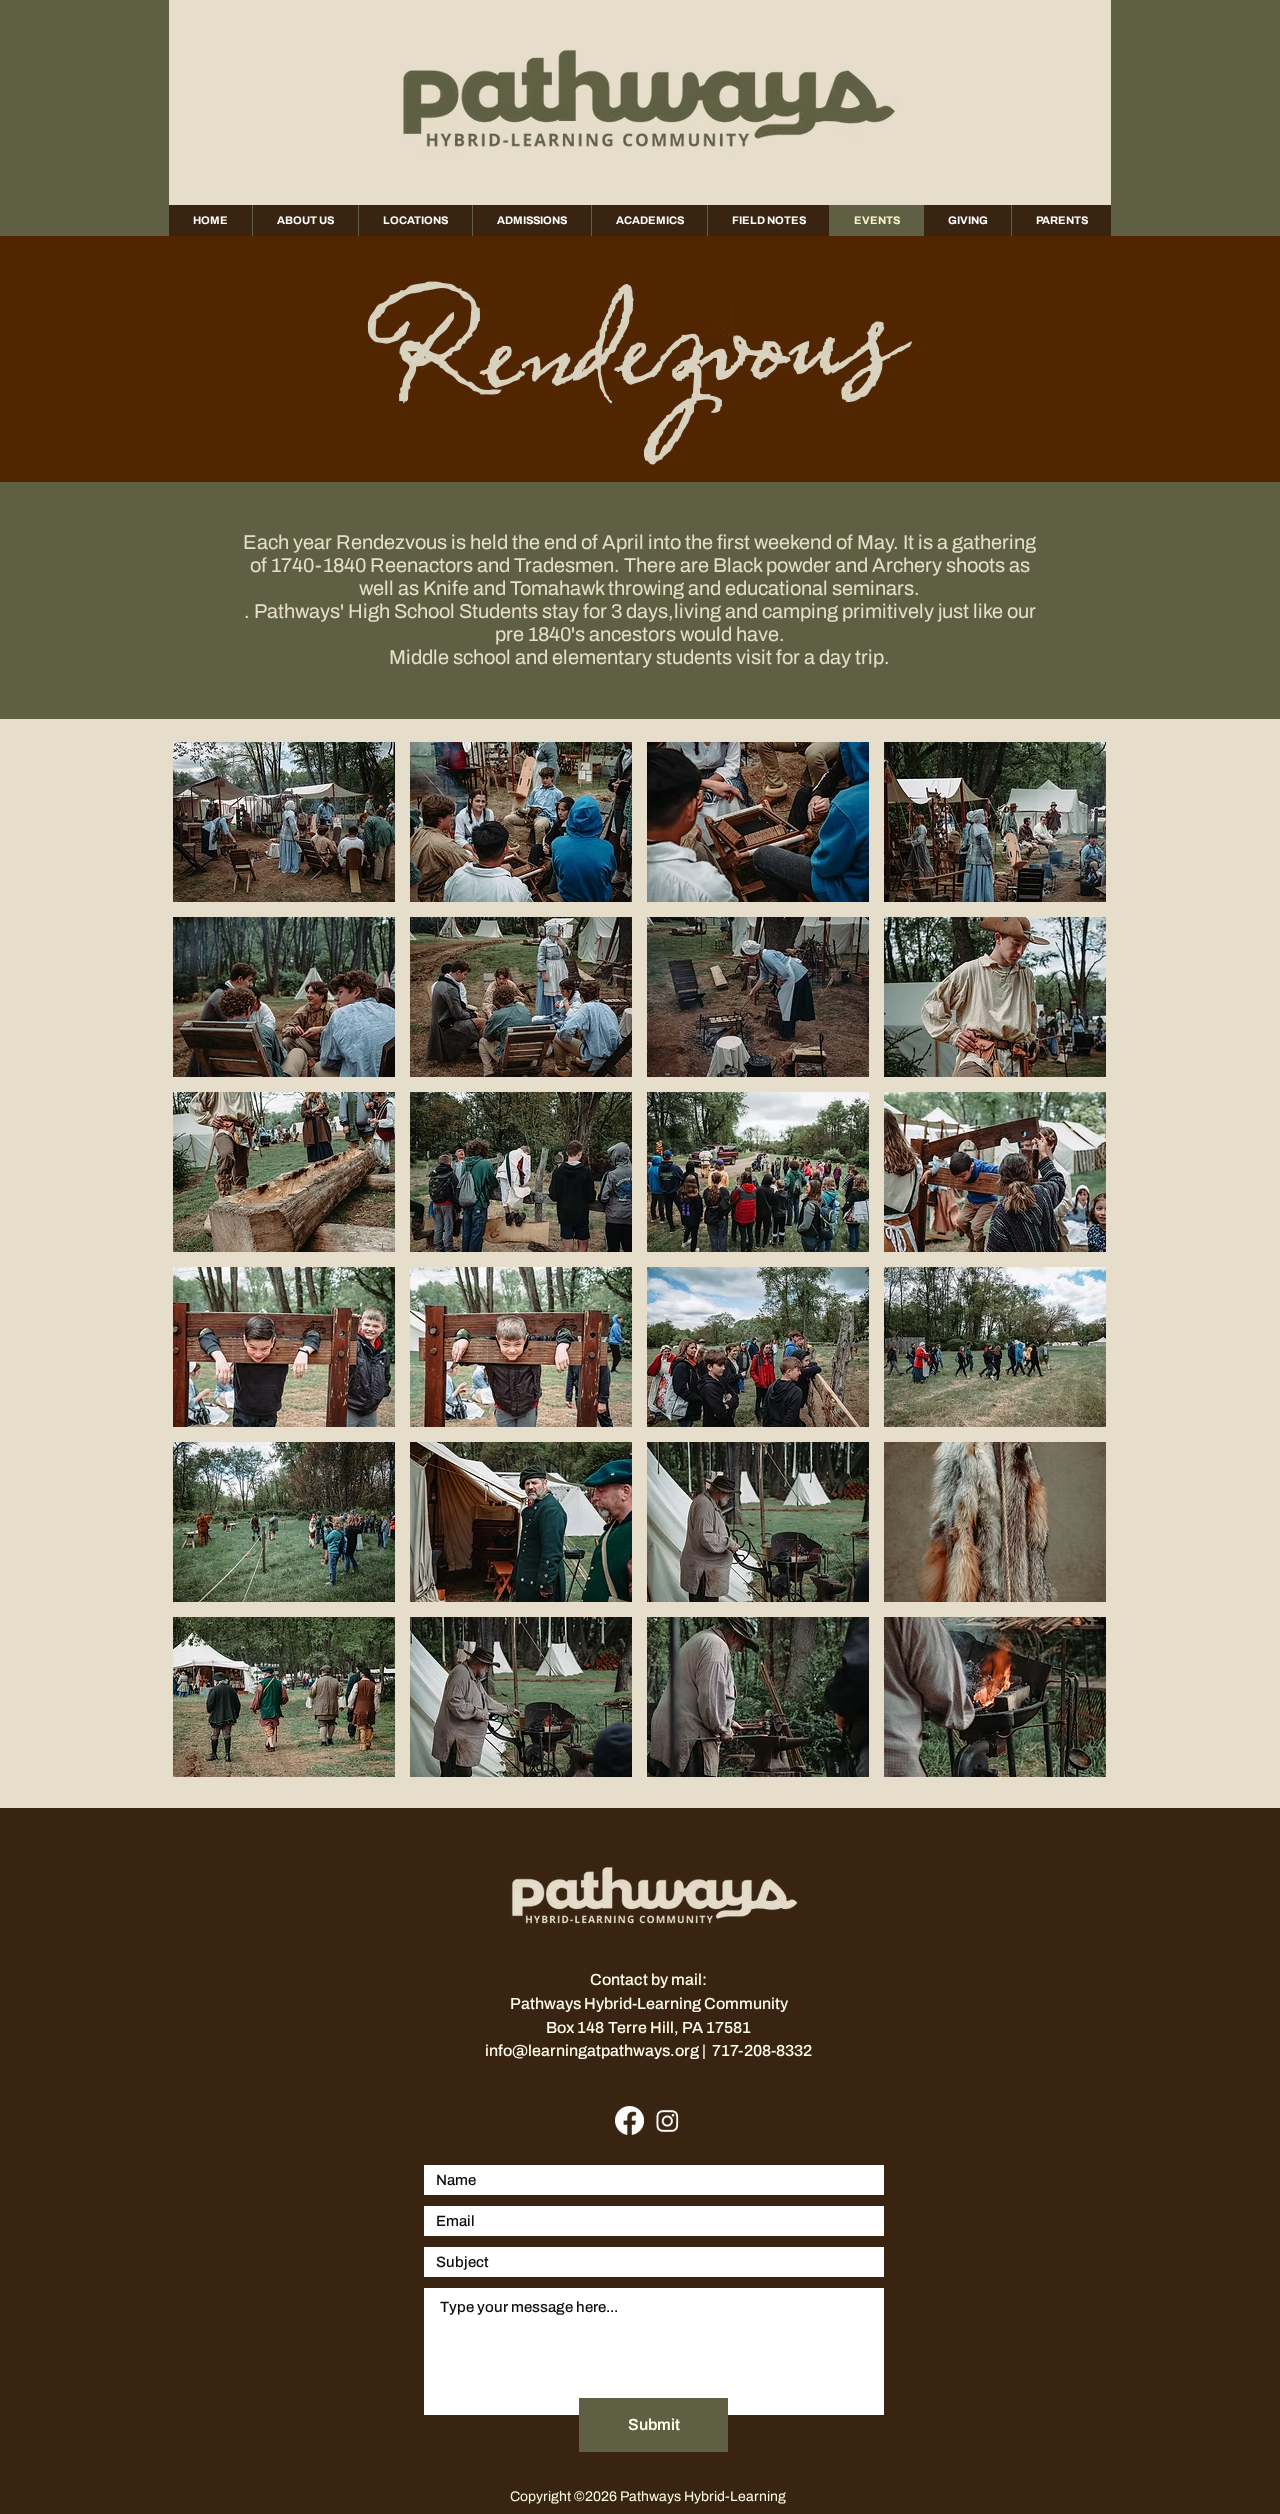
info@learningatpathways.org (593, 2050)
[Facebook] (629, 2120)
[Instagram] (667, 2120)
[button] (284, 822)
